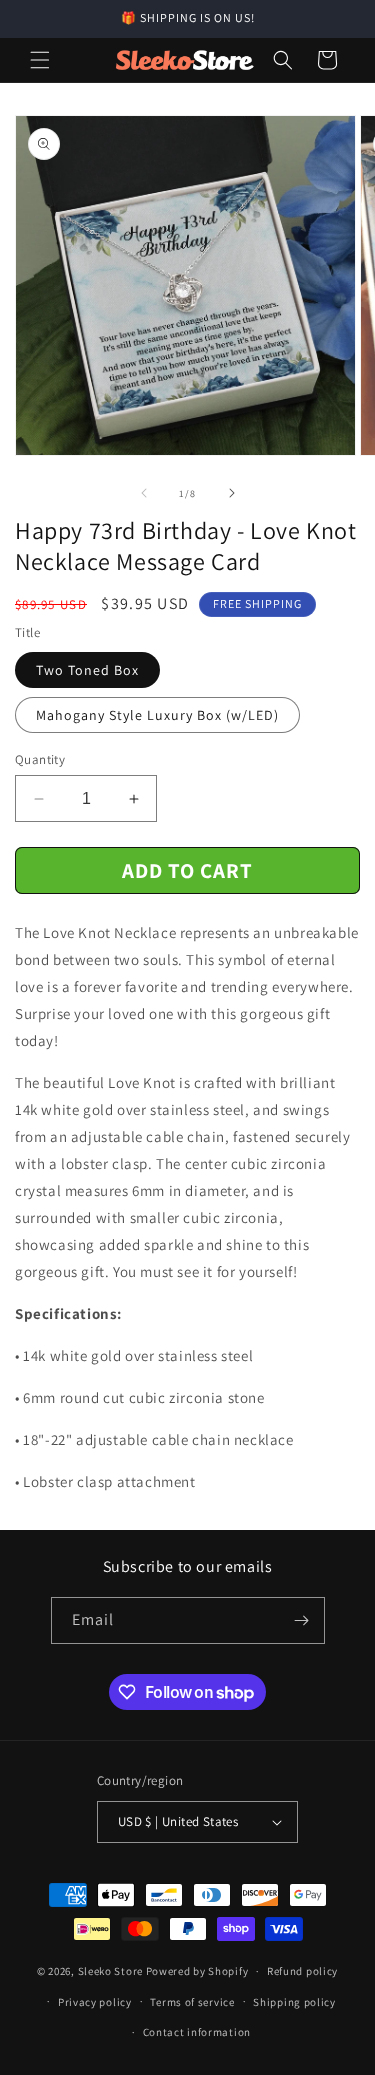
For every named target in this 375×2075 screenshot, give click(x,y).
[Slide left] (144, 493)
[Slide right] (232, 493)
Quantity (40, 759)
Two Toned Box (87, 670)
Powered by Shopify (197, 1971)
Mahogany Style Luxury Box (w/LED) (157, 715)
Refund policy (302, 1971)
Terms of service (192, 2002)
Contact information (197, 2032)
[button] (40, 60)
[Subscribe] (302, 1620)
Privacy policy (95, 2002)
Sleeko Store (110, 1971)
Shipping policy (294, 2002)
